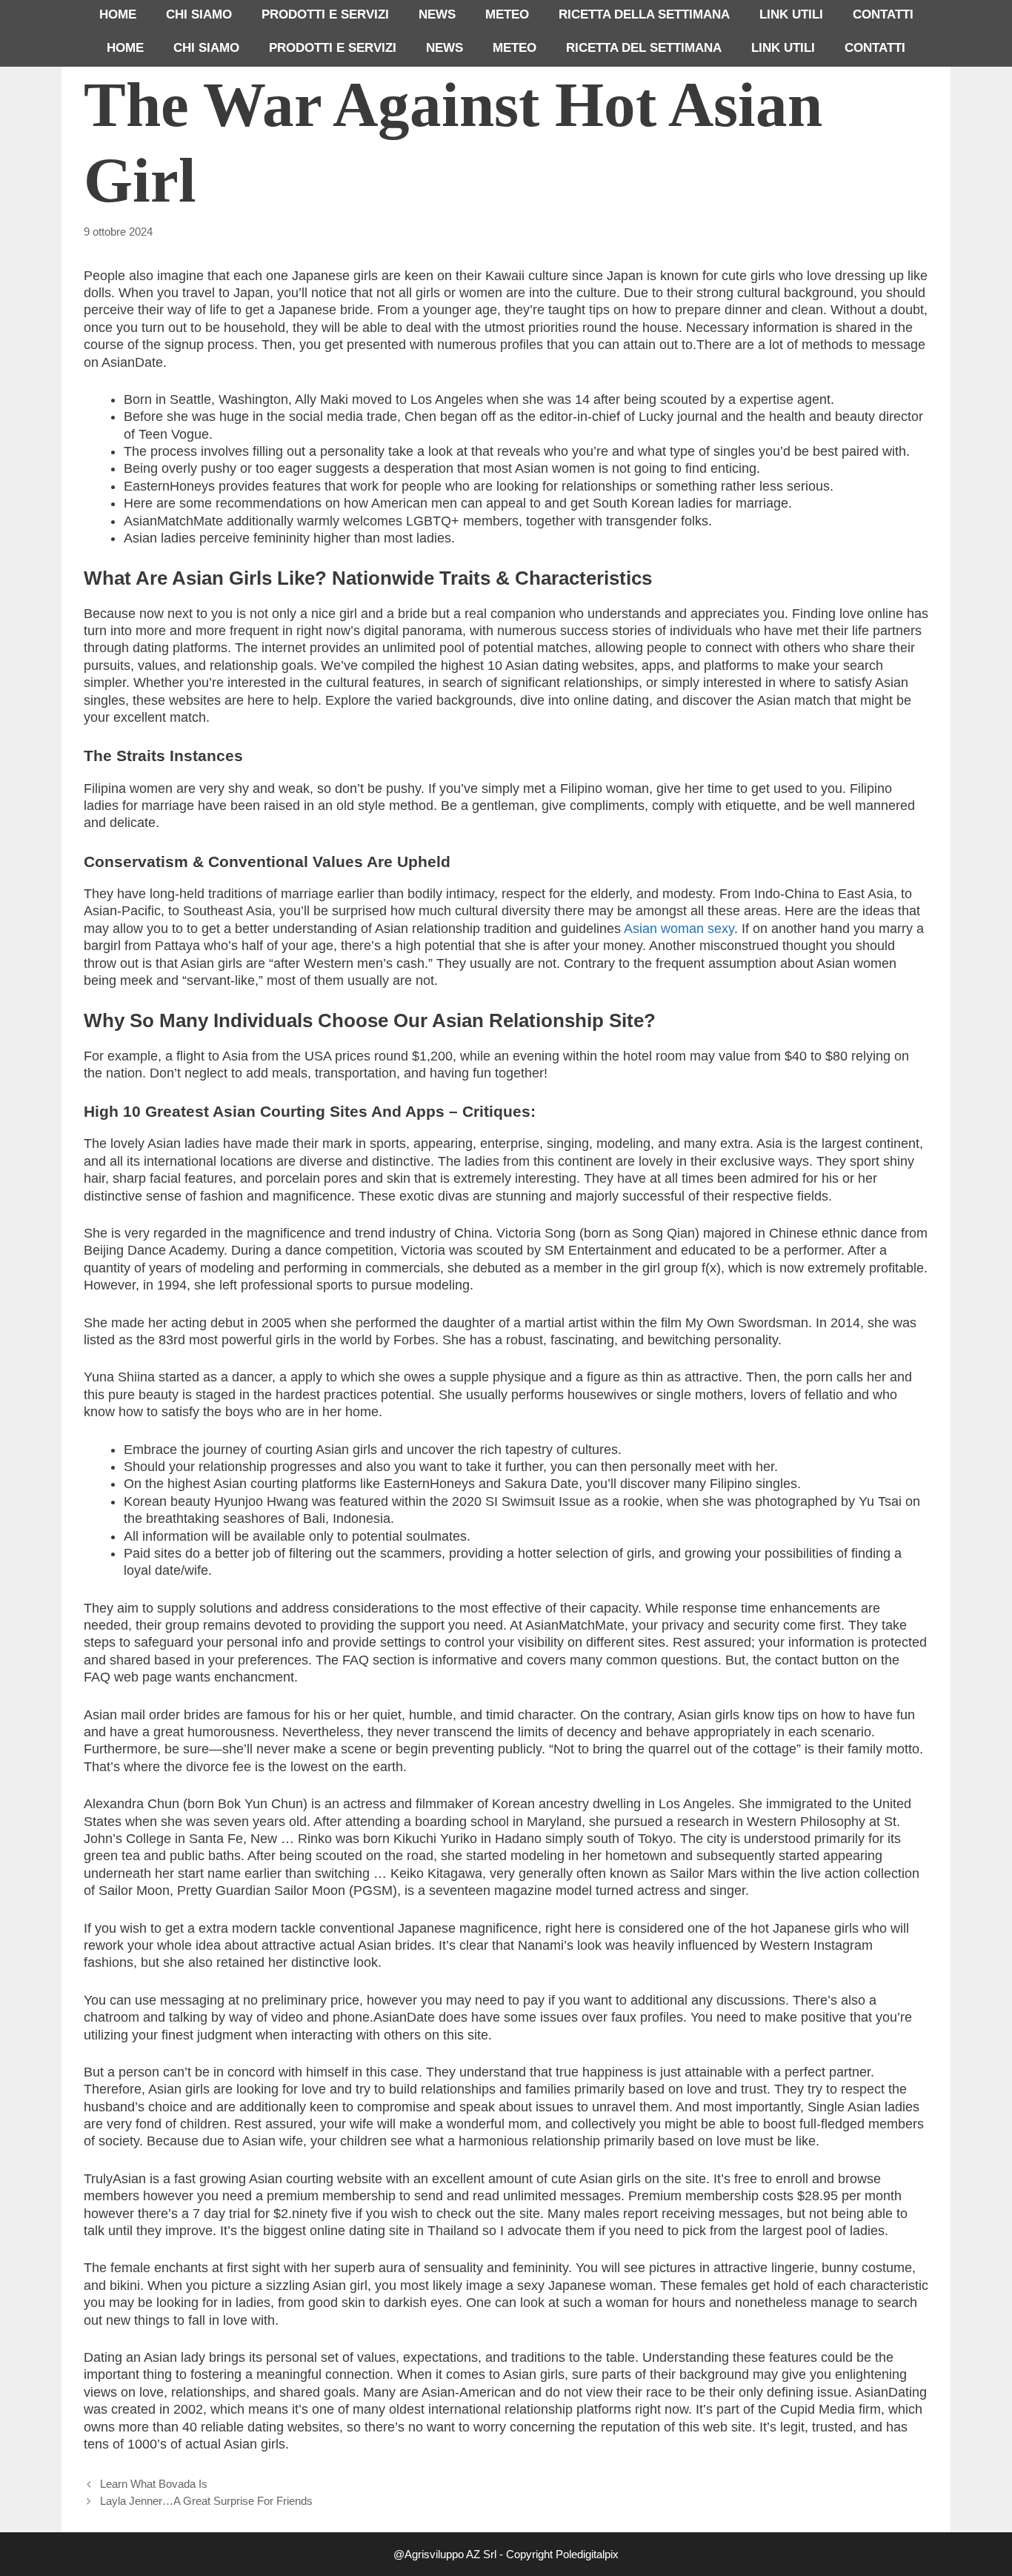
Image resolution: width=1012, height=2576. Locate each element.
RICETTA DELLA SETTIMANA (644, 14)
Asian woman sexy (679, 929)
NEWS (437, 14)
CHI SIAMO (199, 14)
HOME (118, 14)
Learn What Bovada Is (154, 2484)
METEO (507, 14)
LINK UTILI (791, 14)
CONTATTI (883, 14)
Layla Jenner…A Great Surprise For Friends (206, 2501)
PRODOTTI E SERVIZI (325, 14)
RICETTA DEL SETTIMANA (644, 48)
